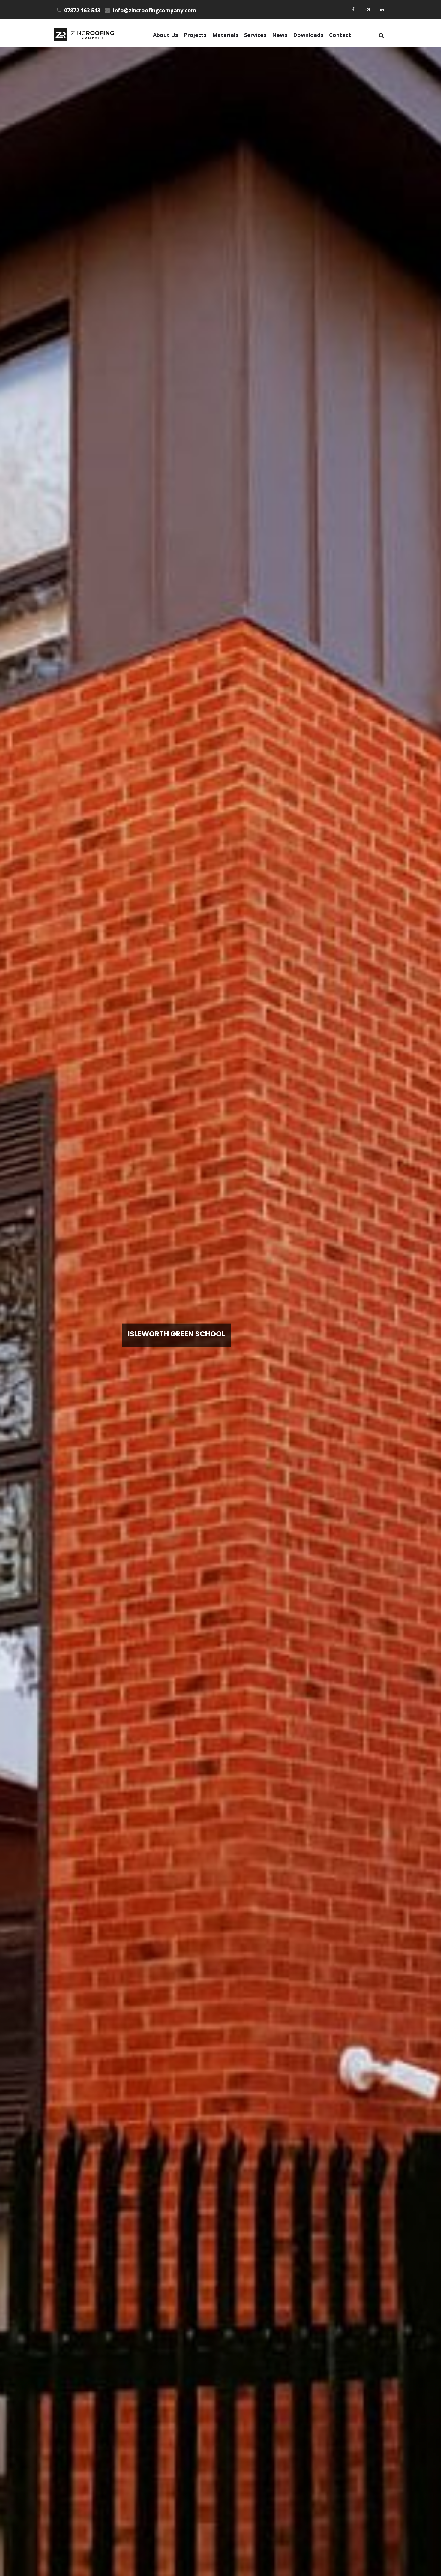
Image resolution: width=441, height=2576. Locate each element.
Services (255, 35)
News (280, 35)
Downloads (308, 35)
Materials (225, 35)
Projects (195, 35)
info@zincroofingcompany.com (154, 10)
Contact (340, 35)
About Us (165, 35)
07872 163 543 (81, 10)
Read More (166, 1357)
